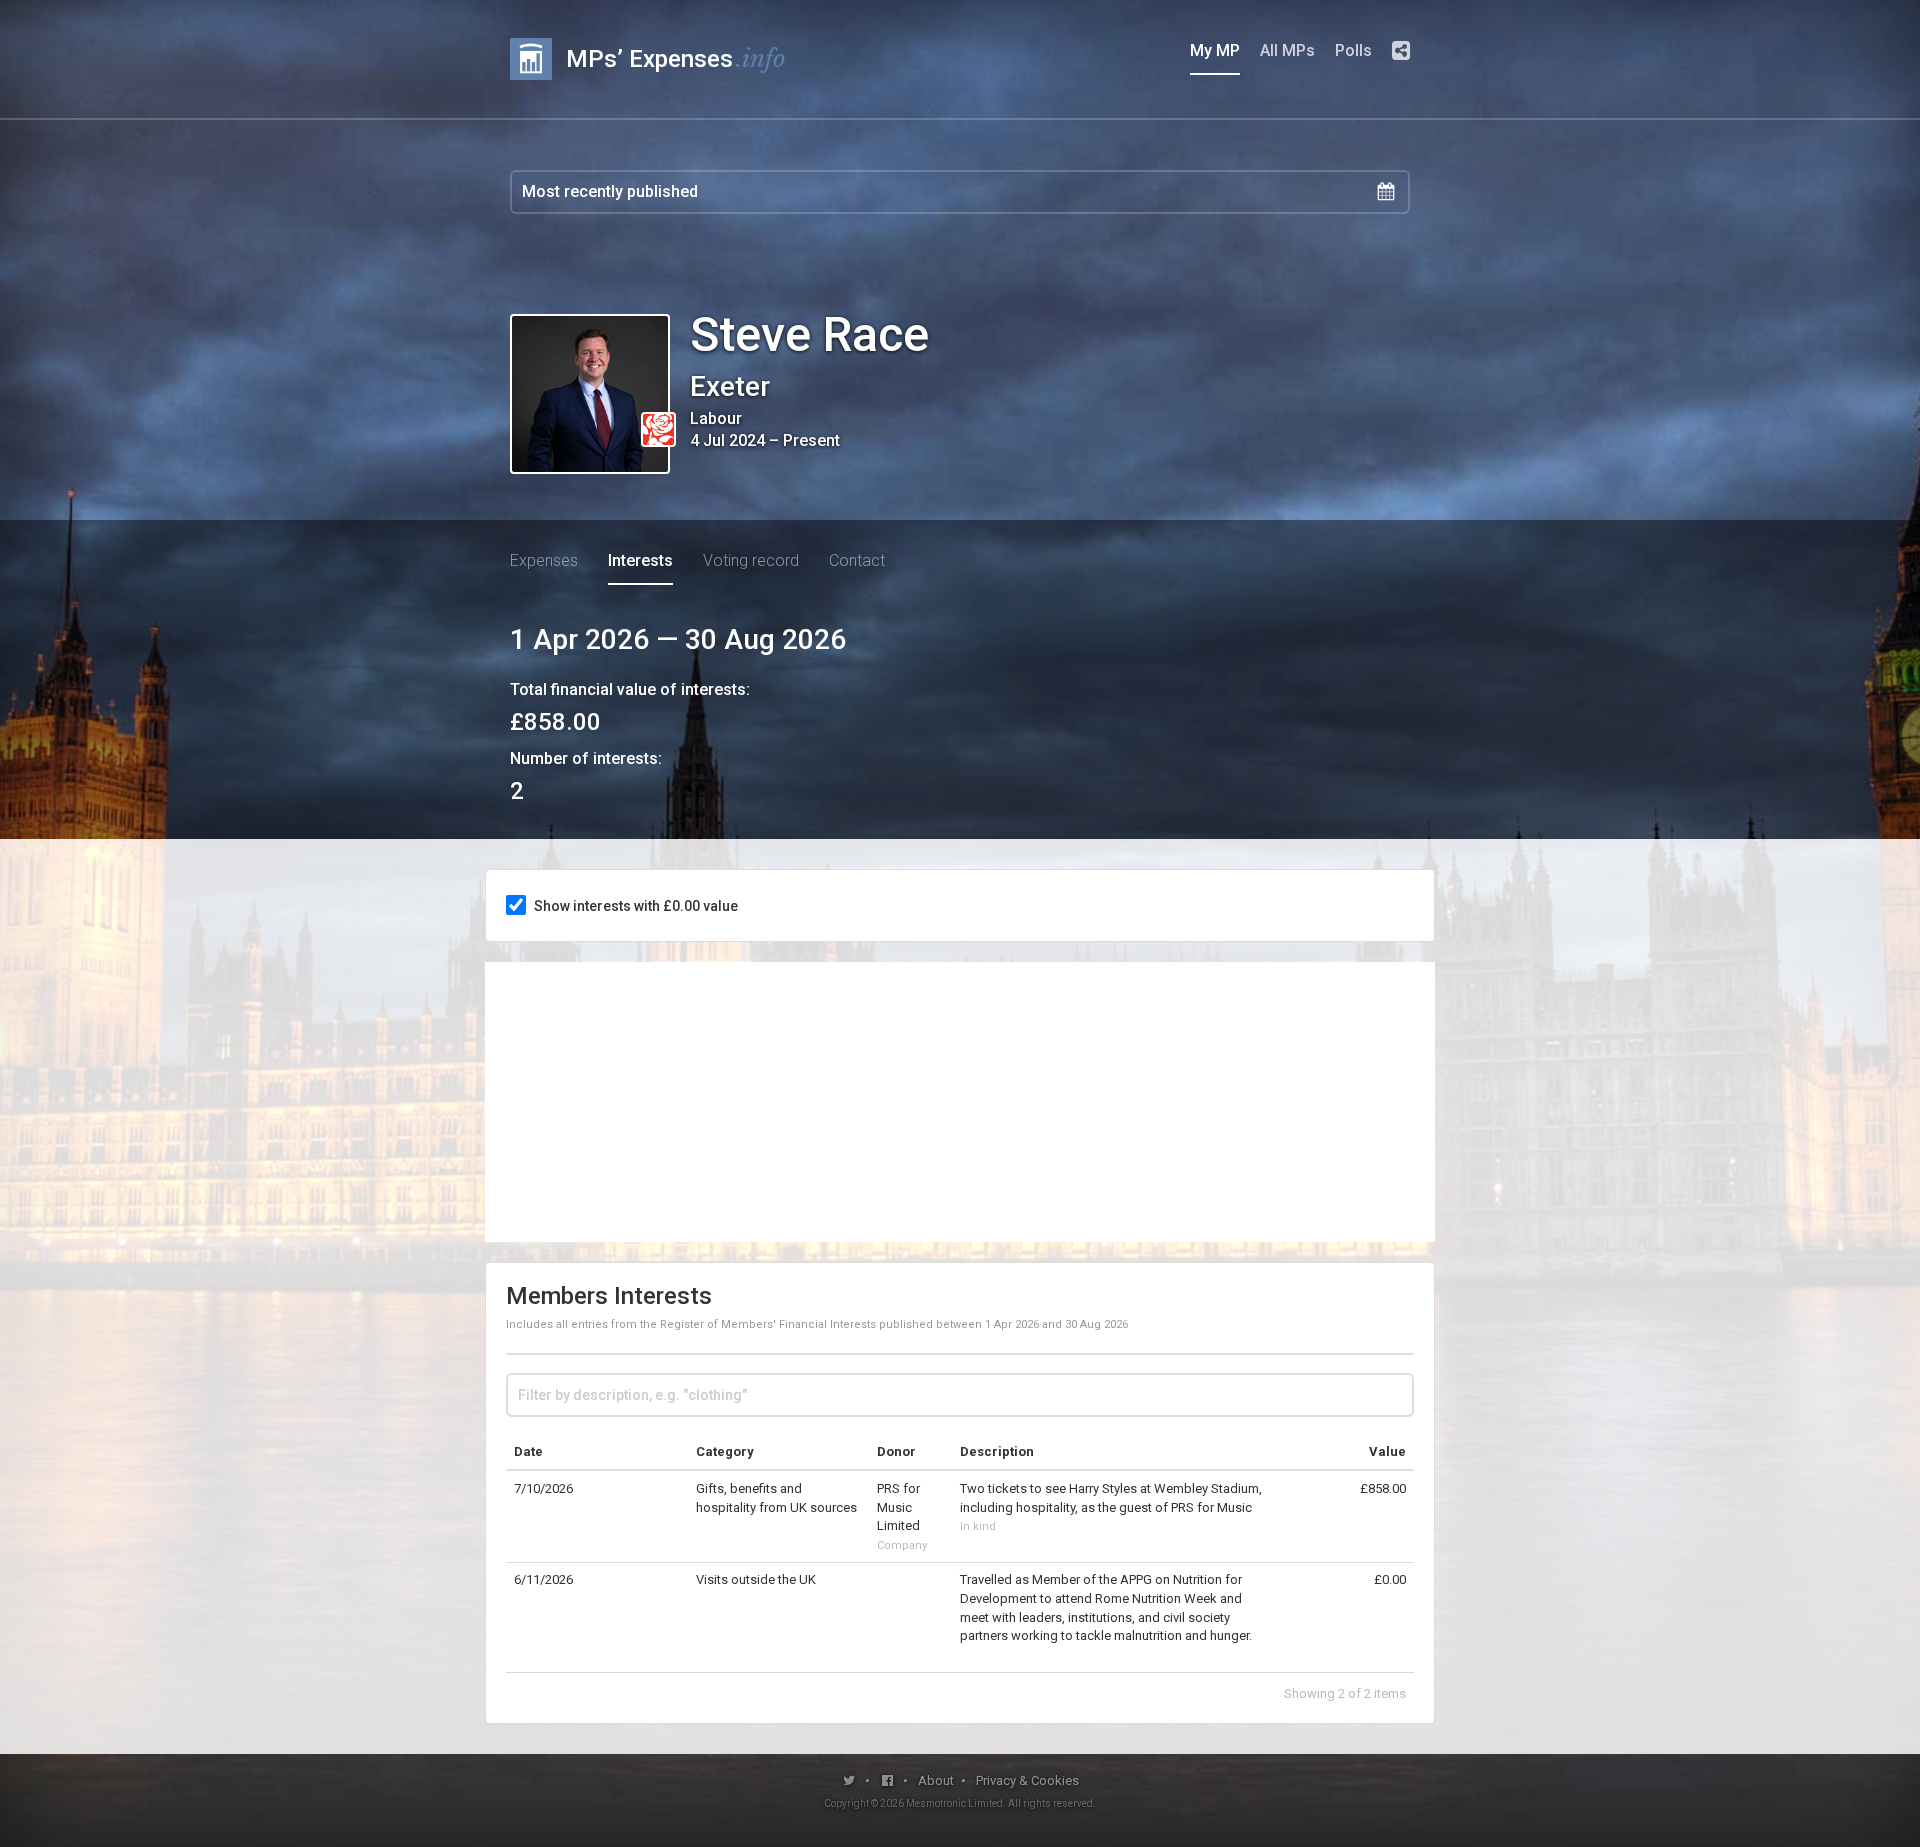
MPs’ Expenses (676, 58)
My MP (1215, 50)
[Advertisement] (960, 1102)
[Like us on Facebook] (888, 1780)
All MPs (1287, 50)
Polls (1353, 50)
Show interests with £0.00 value (636, 906)
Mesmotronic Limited (954, 1803)
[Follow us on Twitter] (849, 1780)
